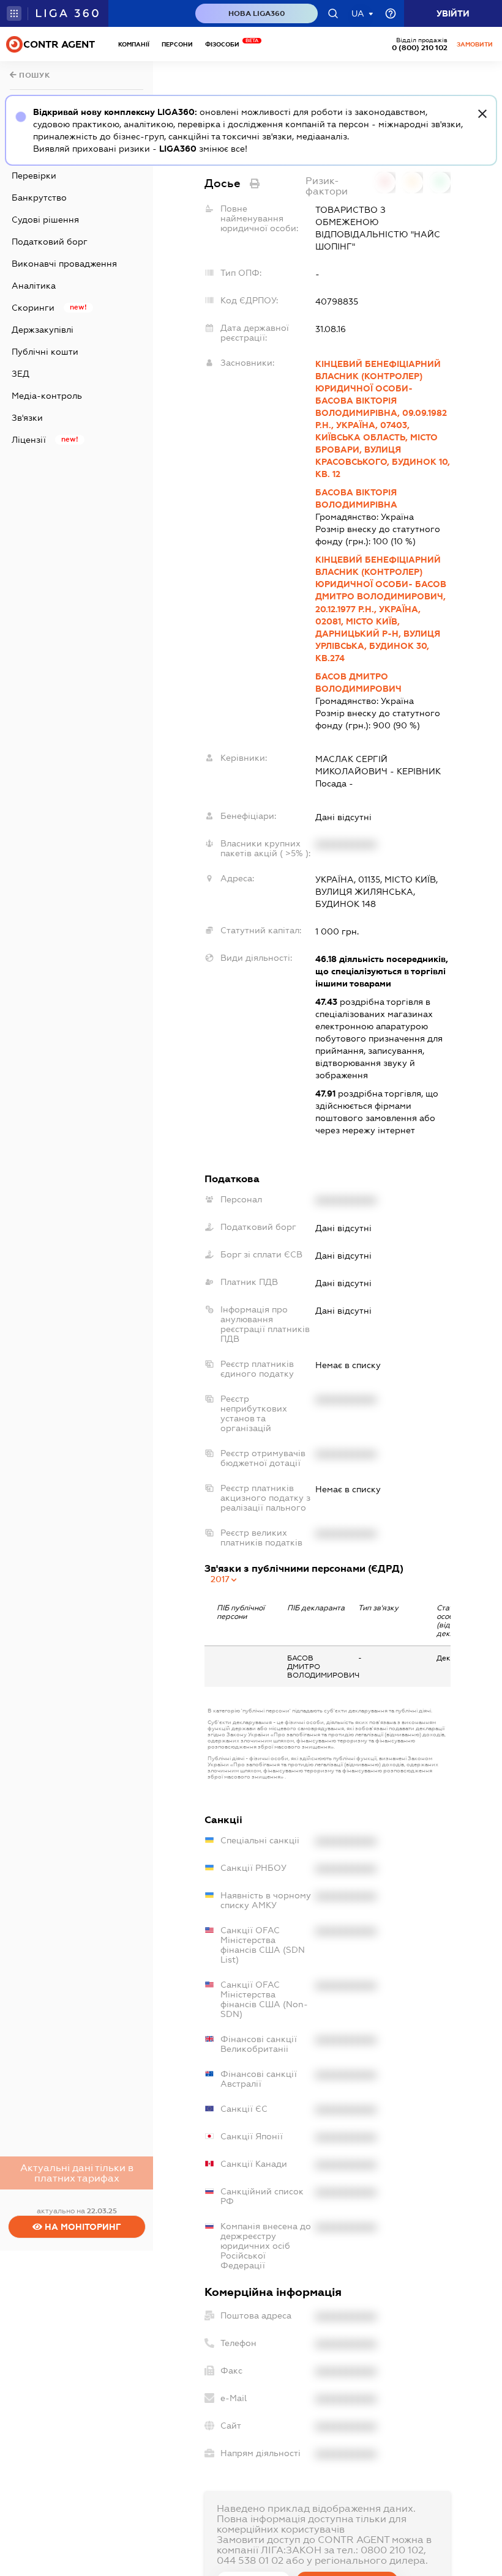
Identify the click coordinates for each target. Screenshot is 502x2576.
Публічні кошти (45, 352)
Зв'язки (27, 418)
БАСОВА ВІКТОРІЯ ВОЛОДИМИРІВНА (356, 498)
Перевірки (34, 176)
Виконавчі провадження (64, 264)
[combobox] (224, 1579)
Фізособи (225, 44)
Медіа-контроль (47, 396)
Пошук (34, 75)
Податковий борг (50, 242)
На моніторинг (82, 2227)
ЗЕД (21, 374)
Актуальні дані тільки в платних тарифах (77, 2173)
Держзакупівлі (43, 330)
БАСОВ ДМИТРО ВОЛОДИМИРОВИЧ (358, 683)
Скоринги (33, 308)
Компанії (134, 44)
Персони (177, 44)
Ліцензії (29, 440)
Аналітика (34, 286)
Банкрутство (39, 198)
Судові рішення (45, 220)
